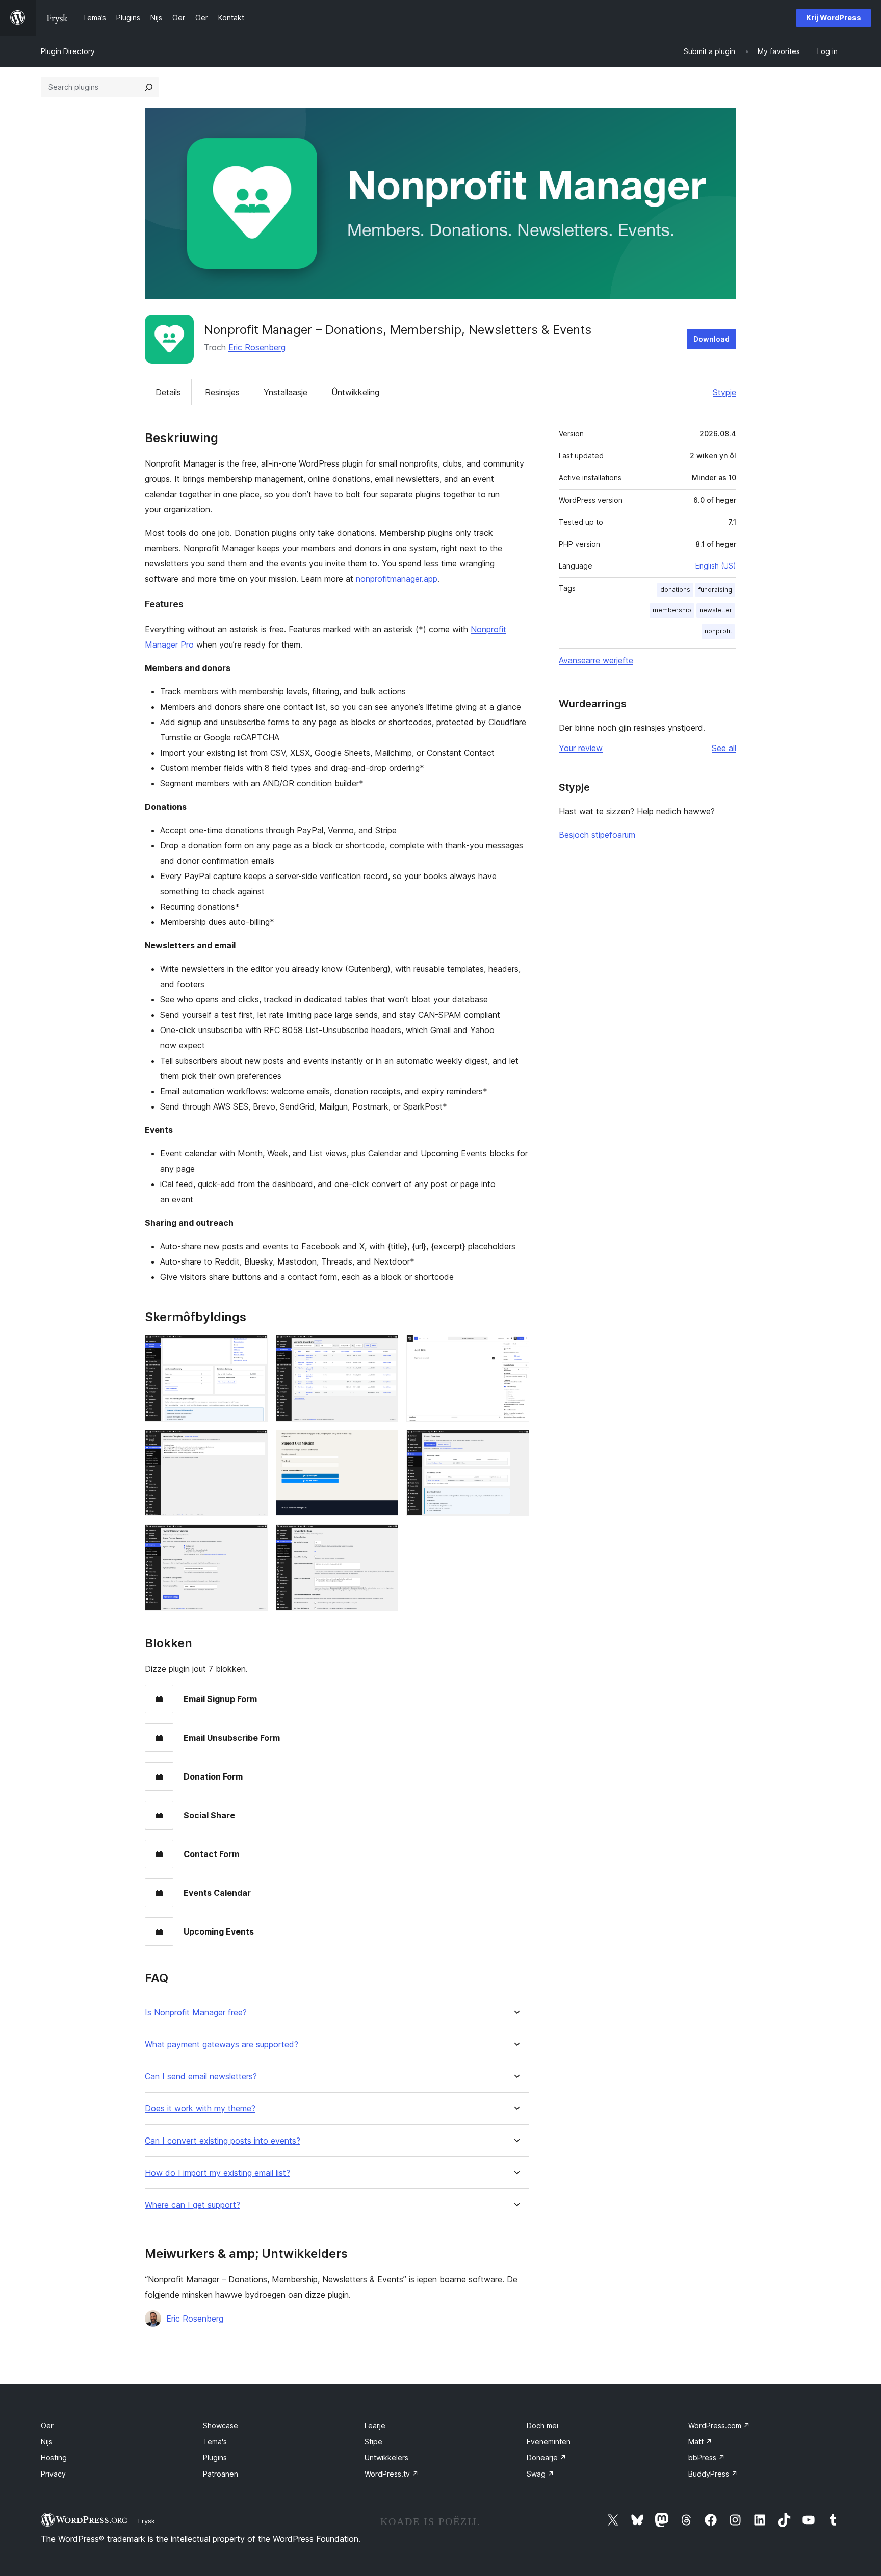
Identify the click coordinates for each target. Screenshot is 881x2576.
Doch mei (542, 2425)
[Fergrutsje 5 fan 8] (384, 1444)
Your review (581, 748)
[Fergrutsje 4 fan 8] (254, 1444)
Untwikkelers (386, 2457)
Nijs (47, 2442)
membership (672, 610)
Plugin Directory (68, 51)
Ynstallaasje (286, 392)
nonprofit (718, 631)
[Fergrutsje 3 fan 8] (515, 1349)
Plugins (215, 2457)
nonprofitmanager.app (397, 579)
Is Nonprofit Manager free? (196, 2012)
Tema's (215, 2442)
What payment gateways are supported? (222, 2044)
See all (724, 748)
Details (168, 392)
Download (711, 339)
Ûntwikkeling (355, 392)
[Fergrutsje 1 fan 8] (254, 1349)
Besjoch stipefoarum (597, 835)
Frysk (147, 2521)
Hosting (54, 2457)
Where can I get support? (192, 2205)
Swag (540, 2474)
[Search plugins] (149, 87)
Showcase (221, 2425)
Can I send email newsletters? (201, 2077)
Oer (47, 2425)
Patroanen (221, 2474)
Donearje (547, 2457)
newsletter (716, 610)
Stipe (373, 2442)
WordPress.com (719, 2425)
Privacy (53, 2474)
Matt (700, 2442)
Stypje (724, 392)
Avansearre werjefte (596, 660)
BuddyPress (713, 2474)
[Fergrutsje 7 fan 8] (254, 1538)
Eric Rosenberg (257, 347)
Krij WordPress (834, 18)
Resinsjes (222, 392)
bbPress (707, 2457)
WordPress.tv (392, 2474)
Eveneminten (549, 2442)
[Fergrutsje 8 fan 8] (384, 1538)
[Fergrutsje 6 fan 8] (515, 1444)
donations (675, 590)
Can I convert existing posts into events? (223, 2141)
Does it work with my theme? (200, 2109)
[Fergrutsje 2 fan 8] (384, 1349)
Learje (375, 2425)
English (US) (716, 566)
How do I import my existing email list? (217, 2173)
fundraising (715, 590)
